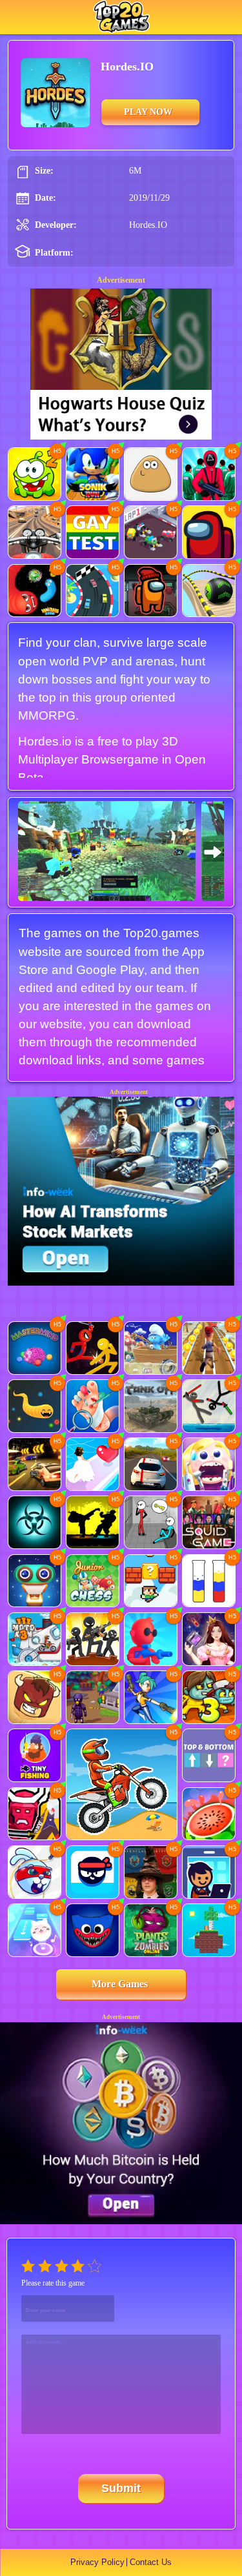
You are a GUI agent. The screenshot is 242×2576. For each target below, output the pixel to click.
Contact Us (151, 2562)
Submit (121, 2488)
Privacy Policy (97, 2562)
